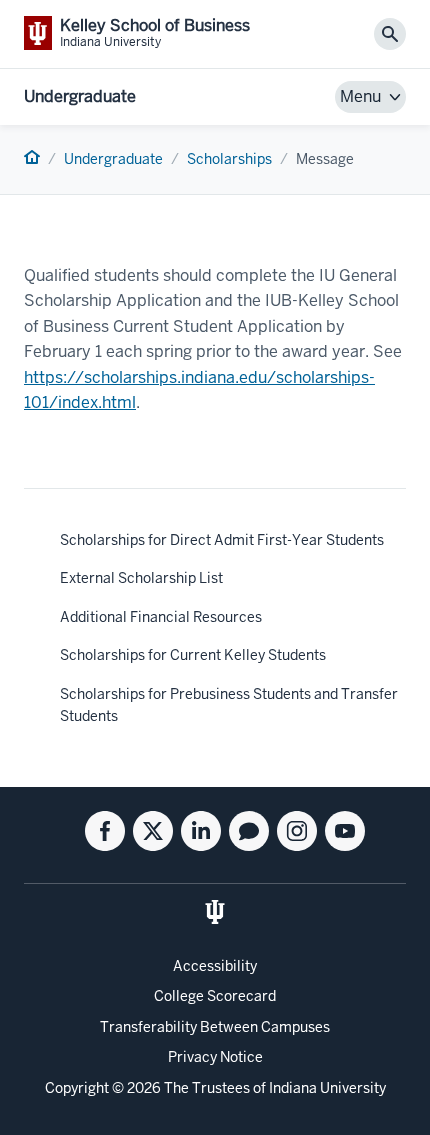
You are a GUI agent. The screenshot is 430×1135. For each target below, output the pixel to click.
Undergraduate (80, 96)
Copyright (77, 1088)
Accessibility (215, 966)
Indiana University (327, 1088)
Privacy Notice (215, 1057)
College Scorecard (215, 996)
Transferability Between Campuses (215, 1027)
